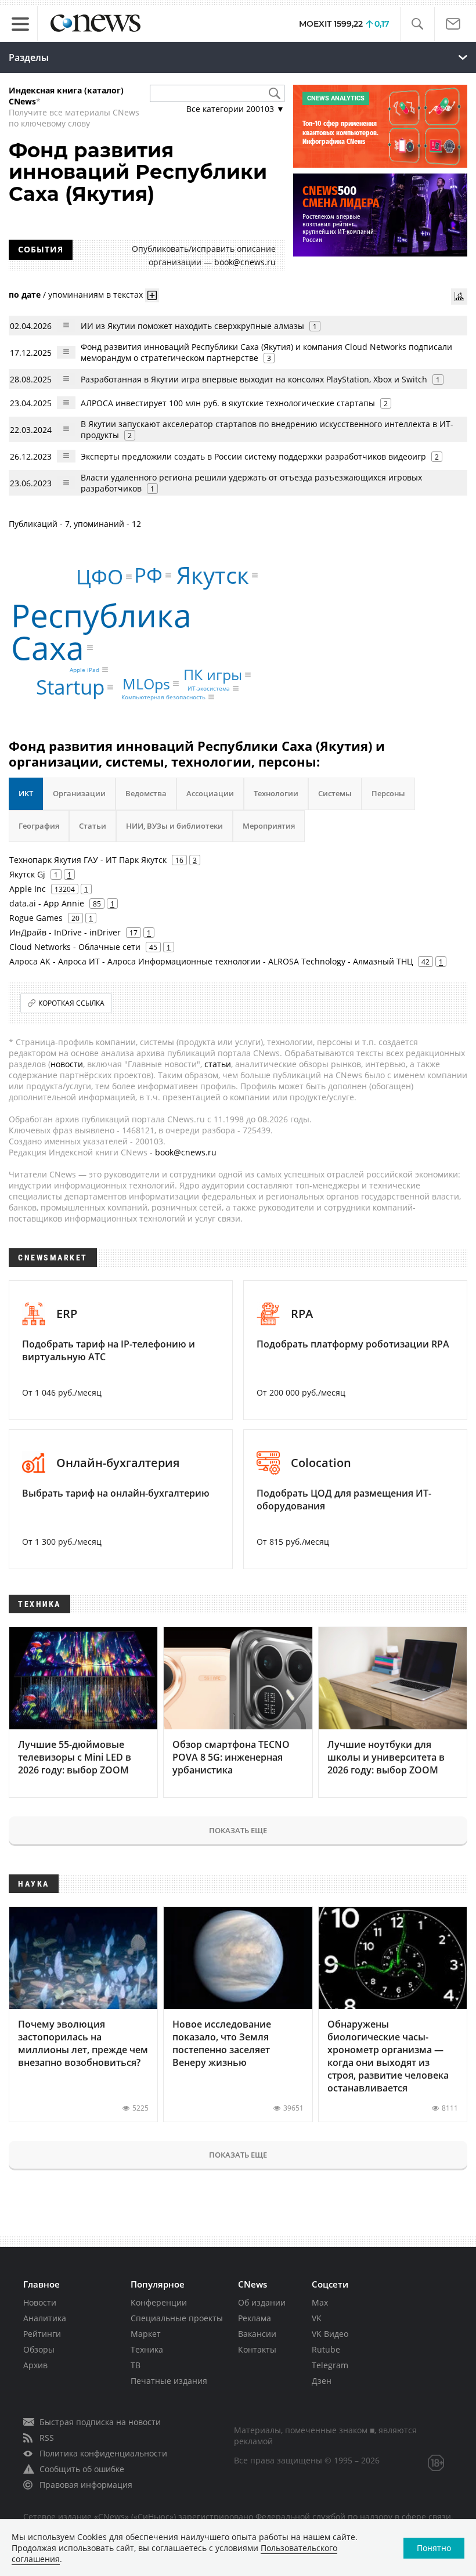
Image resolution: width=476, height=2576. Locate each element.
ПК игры (213, 674)
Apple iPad (84, 670)
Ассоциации (210, 793)
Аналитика (45, 2318)
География (39, 826)
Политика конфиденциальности (103, 2453)
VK (317, 2318)
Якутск (213, 575)
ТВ (136, 2365)
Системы (335, 793)
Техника (147, 2349)
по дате (25, 295)
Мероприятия (269, 826)
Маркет (146, 2334)
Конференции (159, 2302)
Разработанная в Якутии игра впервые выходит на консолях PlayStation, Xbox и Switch (254, 379)
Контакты (257, 2349)
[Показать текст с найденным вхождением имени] (152, 295)
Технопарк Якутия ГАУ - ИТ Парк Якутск (88, 860)
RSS (47, 2438)
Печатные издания (169, 2381)
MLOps (146, 684)
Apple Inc (28, 889)
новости (67, 1064)
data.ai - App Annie (47, 903)
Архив (35, 2365)
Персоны (388, 793)
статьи (218, 1064)
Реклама (255, 2318)
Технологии (276, 793)
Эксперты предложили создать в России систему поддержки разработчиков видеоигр (253, 456)
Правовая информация (86, 2485)
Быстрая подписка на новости (100, 2422)
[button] (417, 24)
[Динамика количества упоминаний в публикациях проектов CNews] (459, 297)
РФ (148, 575)
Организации (79, 793)
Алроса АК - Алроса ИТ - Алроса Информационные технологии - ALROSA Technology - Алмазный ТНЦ (211, 961)
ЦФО (100, 577)
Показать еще (238, 1830)
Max (320, 2302)
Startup (70, 687)
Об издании (262, 2302)
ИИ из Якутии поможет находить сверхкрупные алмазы (192, 326)
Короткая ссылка (71, 1003)
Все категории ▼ (235, 109)
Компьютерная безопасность (163, 697)
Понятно (434, 2548)
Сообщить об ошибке (82, 2469)
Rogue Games (36, 918)
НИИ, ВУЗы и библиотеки (174, 826)
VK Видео (330, 2334)
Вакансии (257, 2334)
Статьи (93, 826)
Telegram (330, 2365)
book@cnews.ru (245, 262)
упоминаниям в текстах (95, 295)
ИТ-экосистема (209, 688)
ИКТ (26, 793)
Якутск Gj (27, 874)
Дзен (322, 2381)
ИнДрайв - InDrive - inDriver (65, 932)
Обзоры (39, 2349)
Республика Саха (101, 631)
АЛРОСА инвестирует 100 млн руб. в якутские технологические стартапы (228, 403)
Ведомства (146, 793)
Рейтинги (42, 2334)
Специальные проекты (177, 2318)
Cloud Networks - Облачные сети (75, 947)
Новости (40, 2302)
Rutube (326, 2349)
